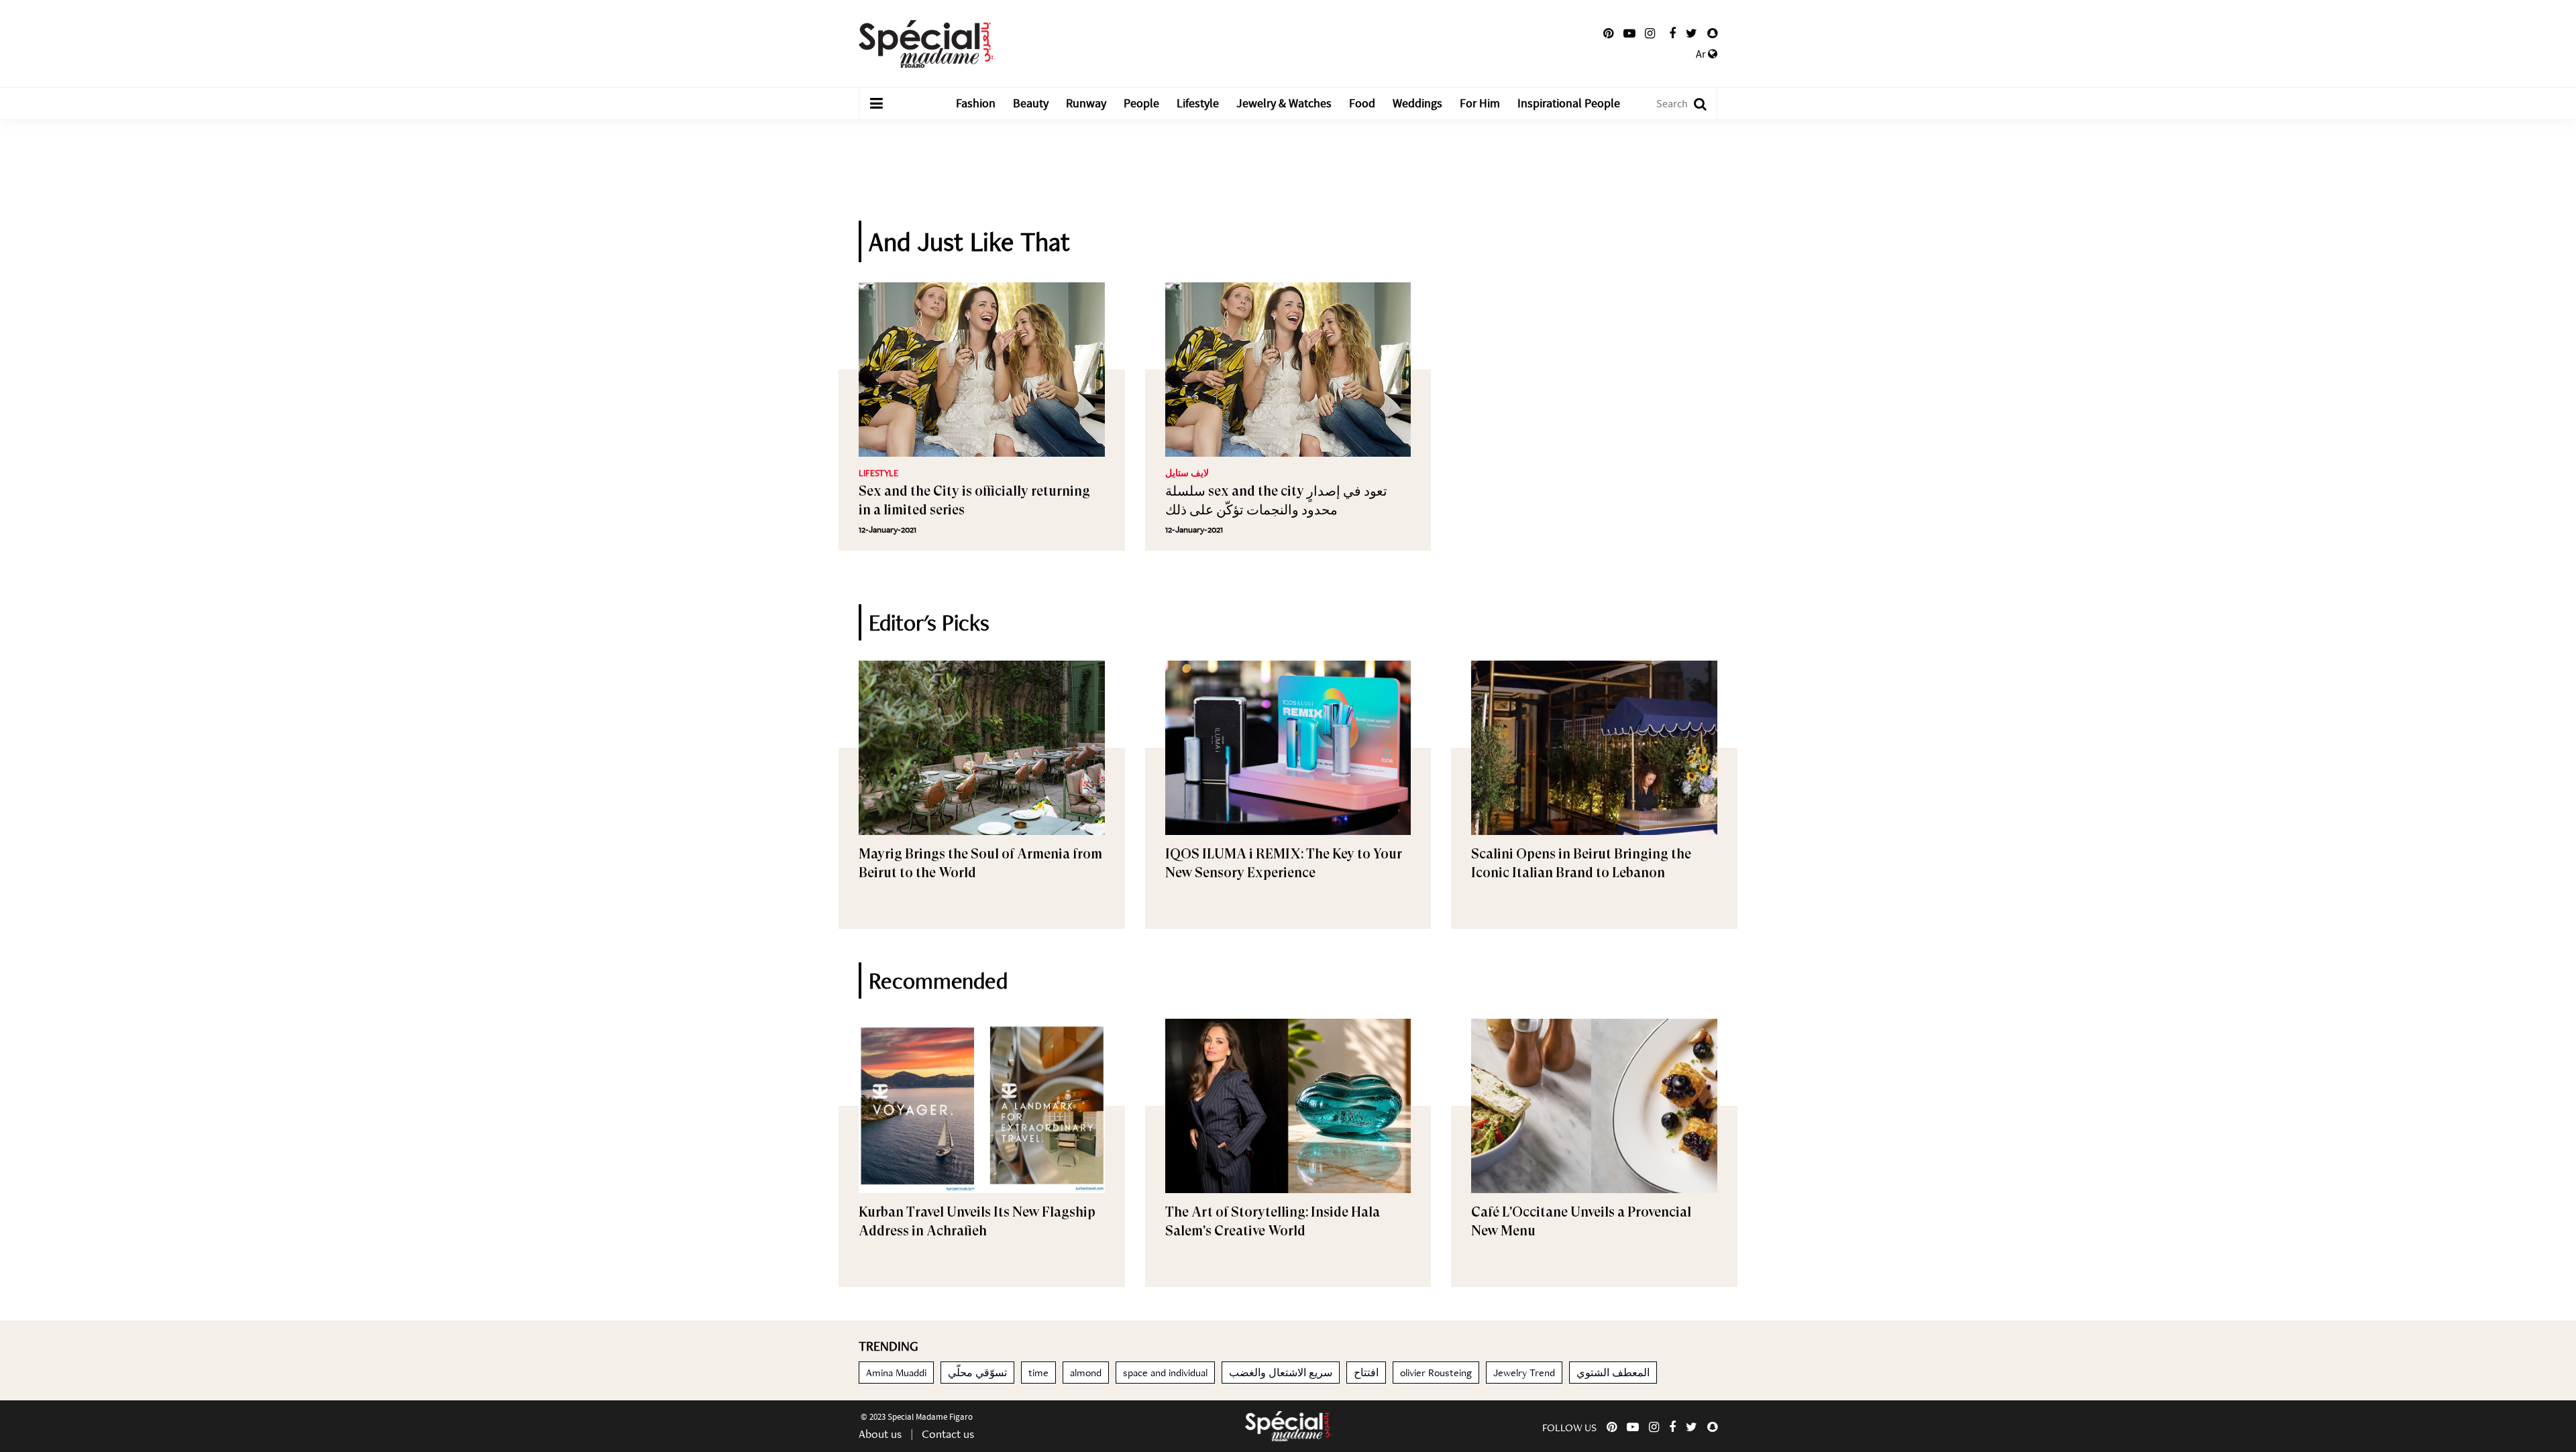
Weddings (1417, 104)
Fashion (976, 104)
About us (880, 1434)
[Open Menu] (876, 104)
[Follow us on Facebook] (1672, 34)
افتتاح (1366, 1373)
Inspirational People (1569, 104)
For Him (1480, 104)
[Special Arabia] (1288, 1426)
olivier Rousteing (1436, 1373)
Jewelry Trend (1524, 1373)
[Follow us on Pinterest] (1608, 34)
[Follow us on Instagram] (1650, 34)
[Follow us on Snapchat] (1712, 34)
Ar (1702, 54)
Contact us (948, 1434)
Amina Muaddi (896, 1373)
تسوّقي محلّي (977, 1373)
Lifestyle (1198, 104)
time (1038, 1373)
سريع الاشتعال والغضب (1281, 1373)
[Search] (1694, 104)
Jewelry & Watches (1284, 104)
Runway (1086, 104)
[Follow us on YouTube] (1629, 34)
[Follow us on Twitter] (1692, 34)
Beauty (1031, 104)
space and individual (1165, 1373)
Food (1362, 104)
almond (1086, 1373)
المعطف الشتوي (1613, 1373)
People (1141, 104)
